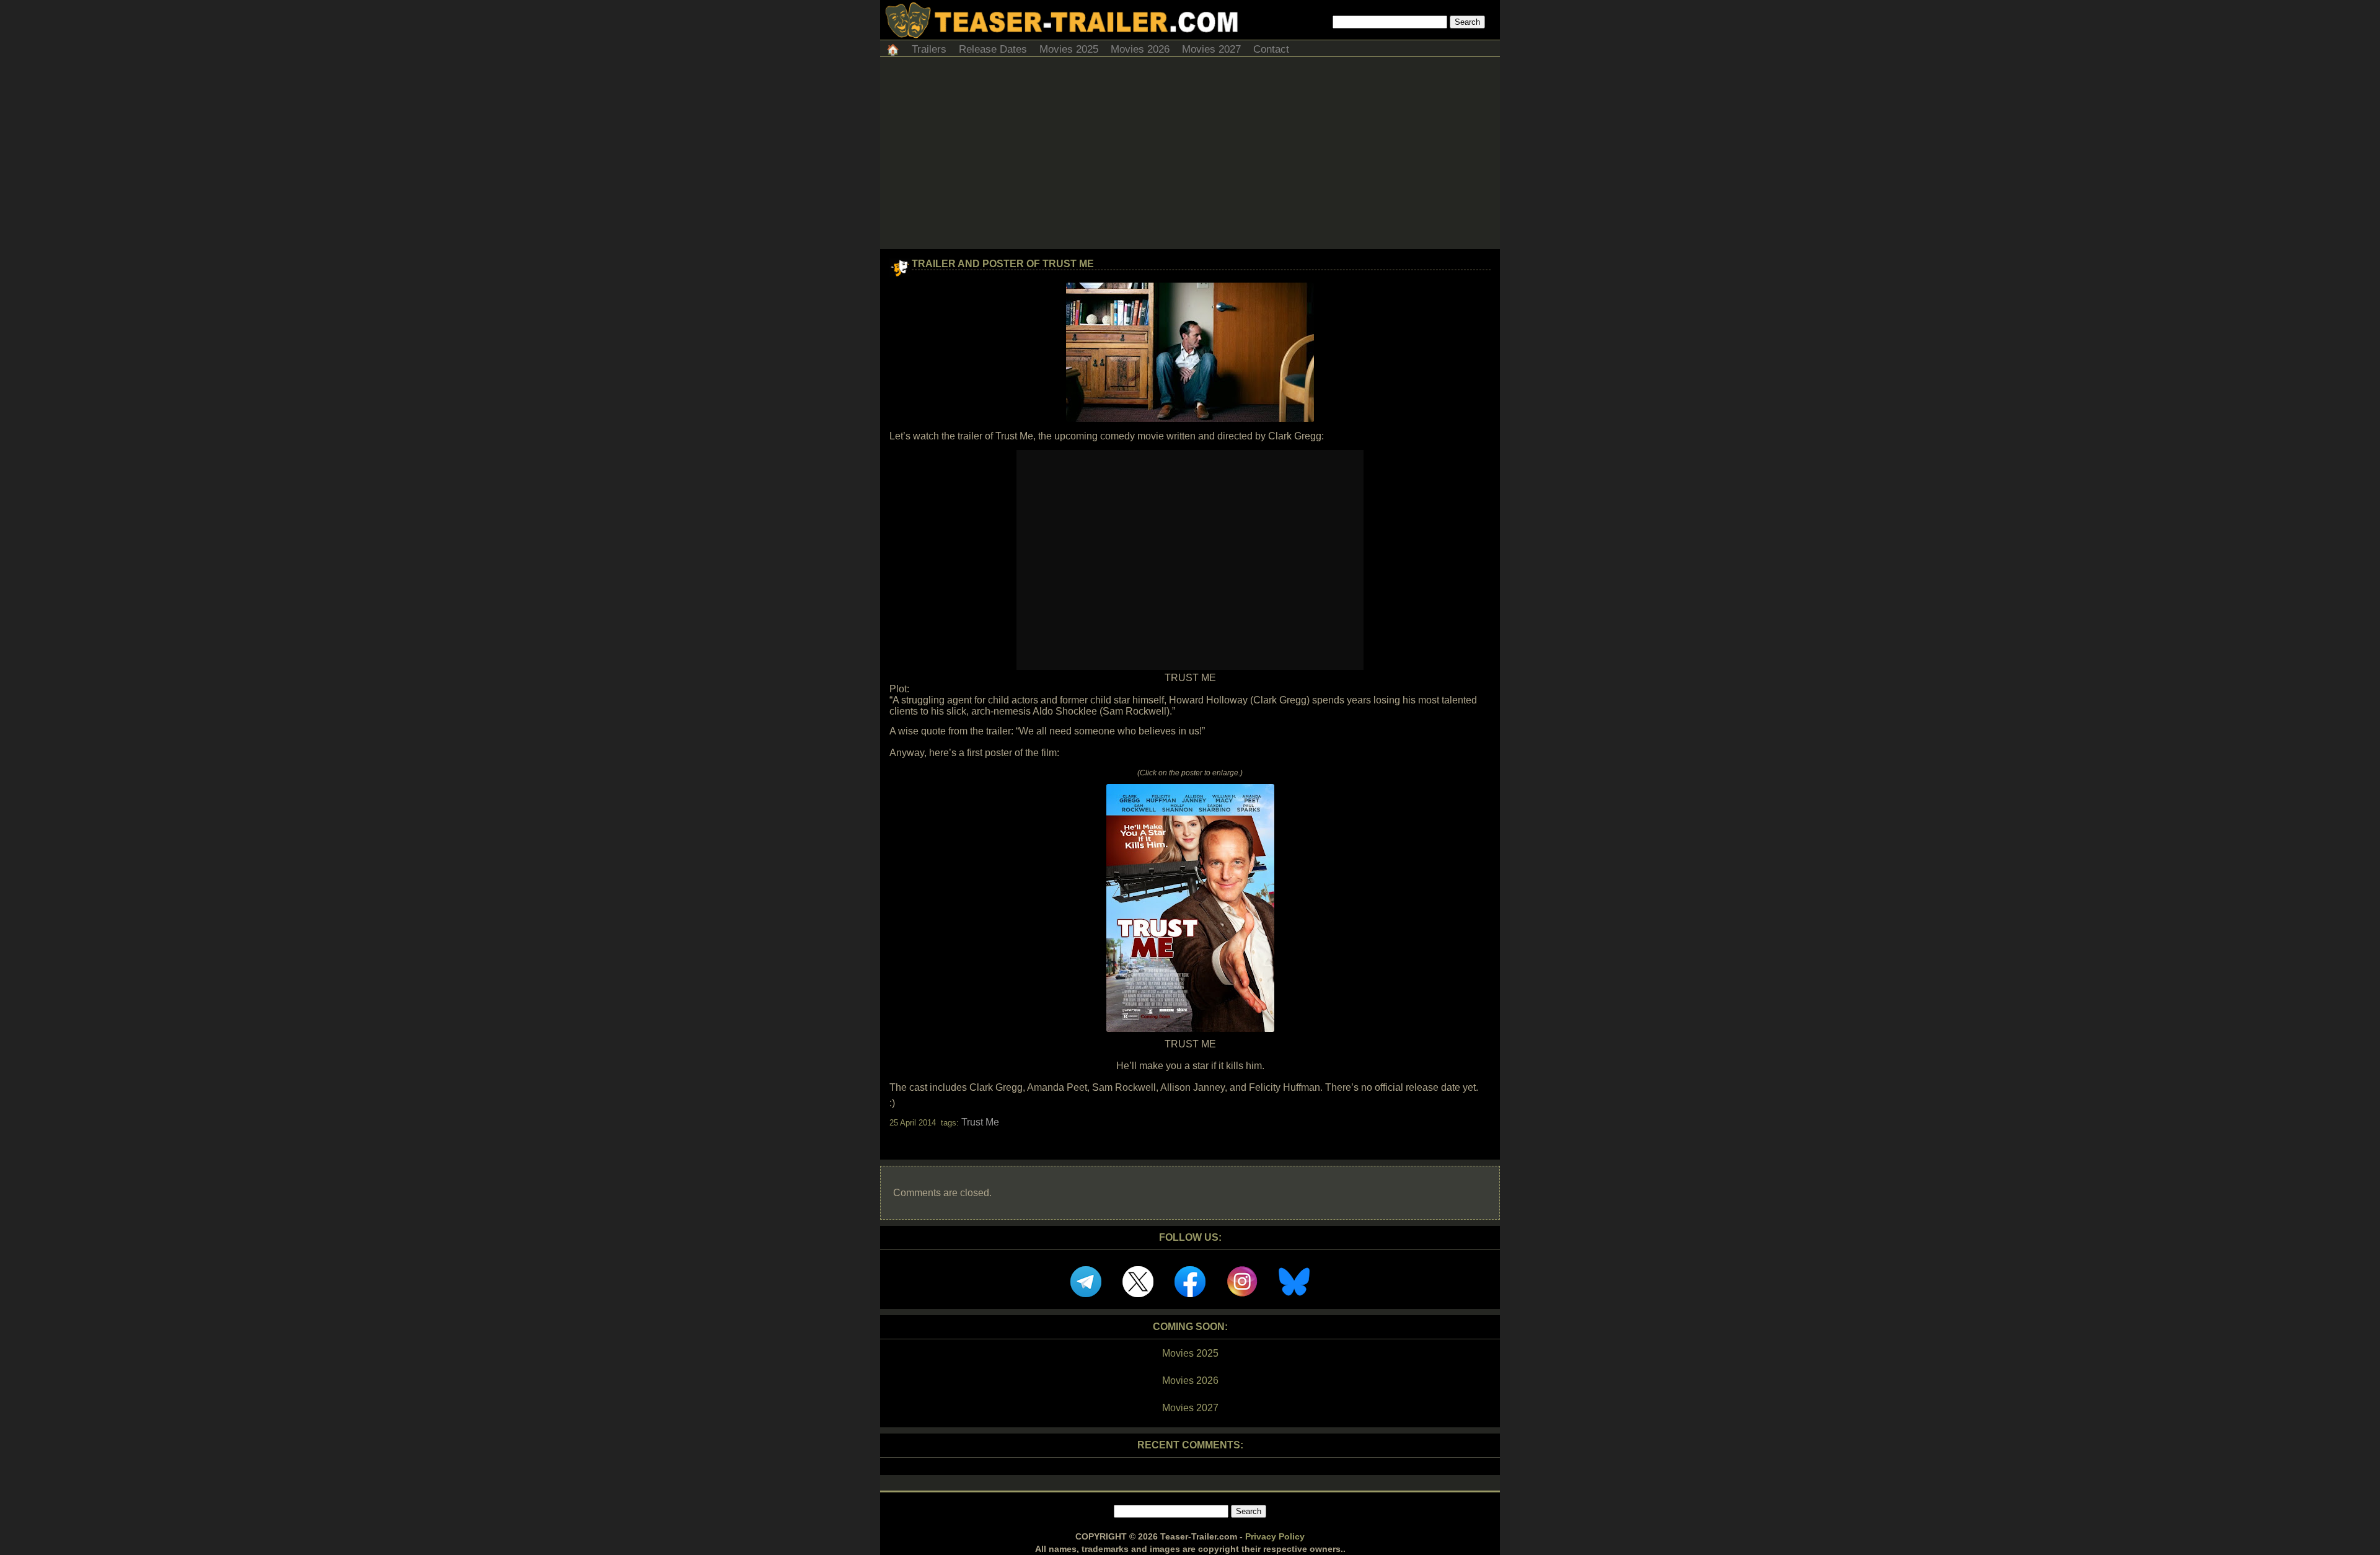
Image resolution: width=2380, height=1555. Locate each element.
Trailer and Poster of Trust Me (1003, 264)
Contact (1271, 49)
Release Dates (993, 49)
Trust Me (980, 1122)
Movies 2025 (1069, 49)
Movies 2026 (1140, 49)
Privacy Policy (1275, 1536)
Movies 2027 (1211, 49)
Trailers (929, 49)
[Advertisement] (1190, 156)
